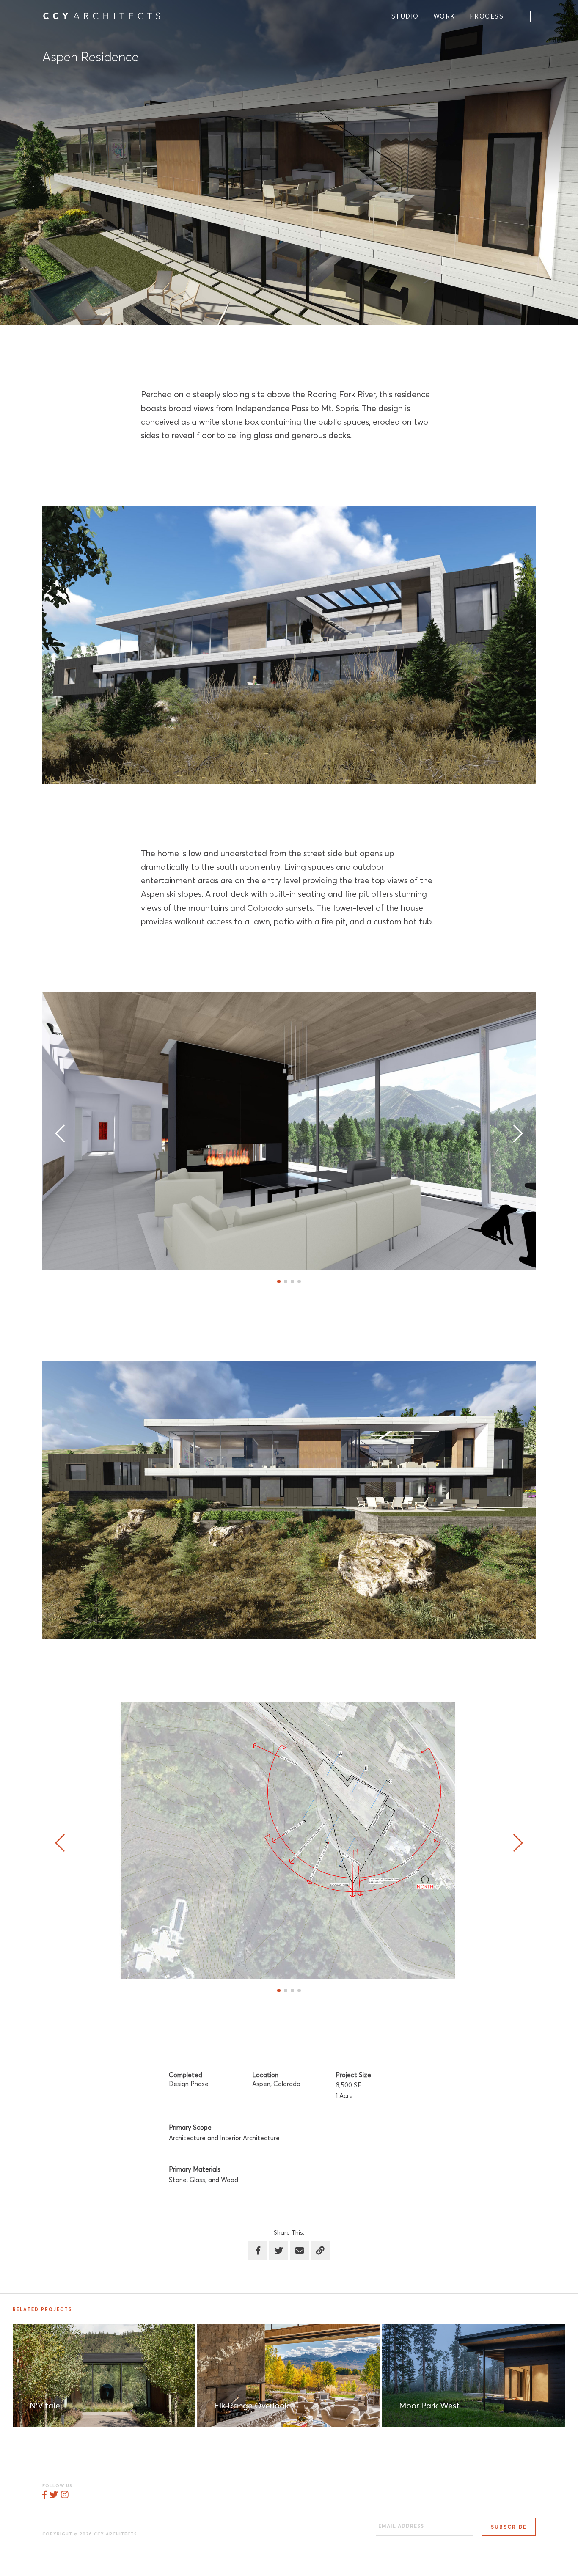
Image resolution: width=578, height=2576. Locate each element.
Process (487, 17)
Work (444, 17)
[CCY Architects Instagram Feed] (65, 2495)
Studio (405, 17)
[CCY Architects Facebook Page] (44, 2495)
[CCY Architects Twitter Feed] (54, 2495)
